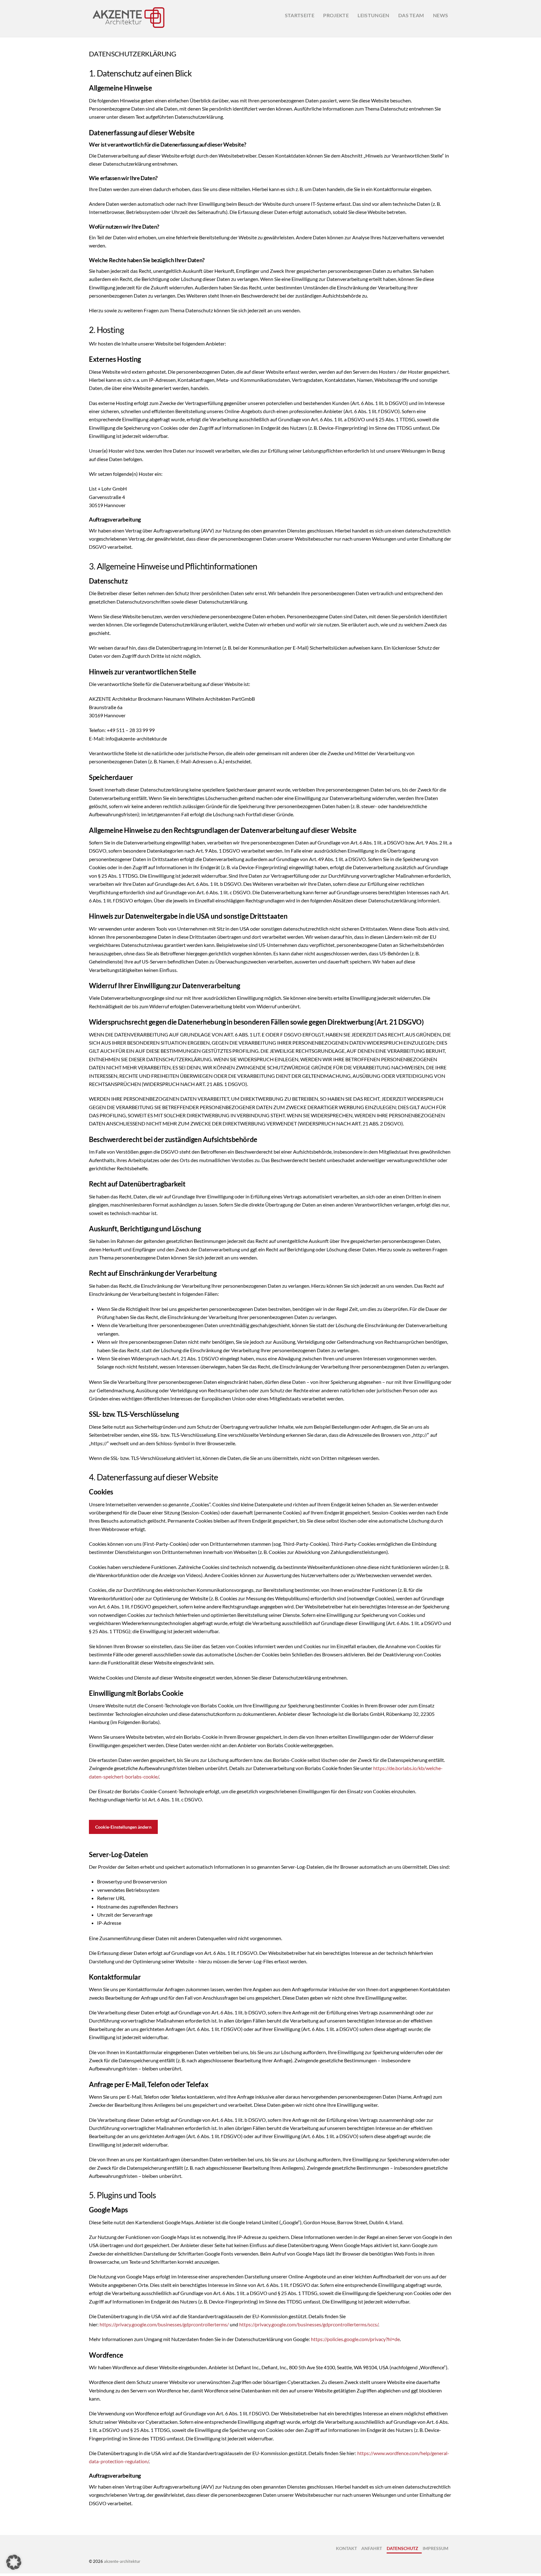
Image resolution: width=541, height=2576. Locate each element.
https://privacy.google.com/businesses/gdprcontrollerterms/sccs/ (309, 2324)
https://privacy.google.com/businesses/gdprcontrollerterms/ (164, 2324)
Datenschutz (402, 2548)
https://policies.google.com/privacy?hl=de (355, 2339)
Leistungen (373, 15)
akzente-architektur (122, 2561)
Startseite (300, 15)
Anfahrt (372, 2548)
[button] (14, 2562)
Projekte (336, 15)
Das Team (411, 15)
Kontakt (346, 2548)
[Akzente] (128, 28)
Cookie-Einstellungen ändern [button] (123, 1827)
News (441, 15)
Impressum (435, 2548)
